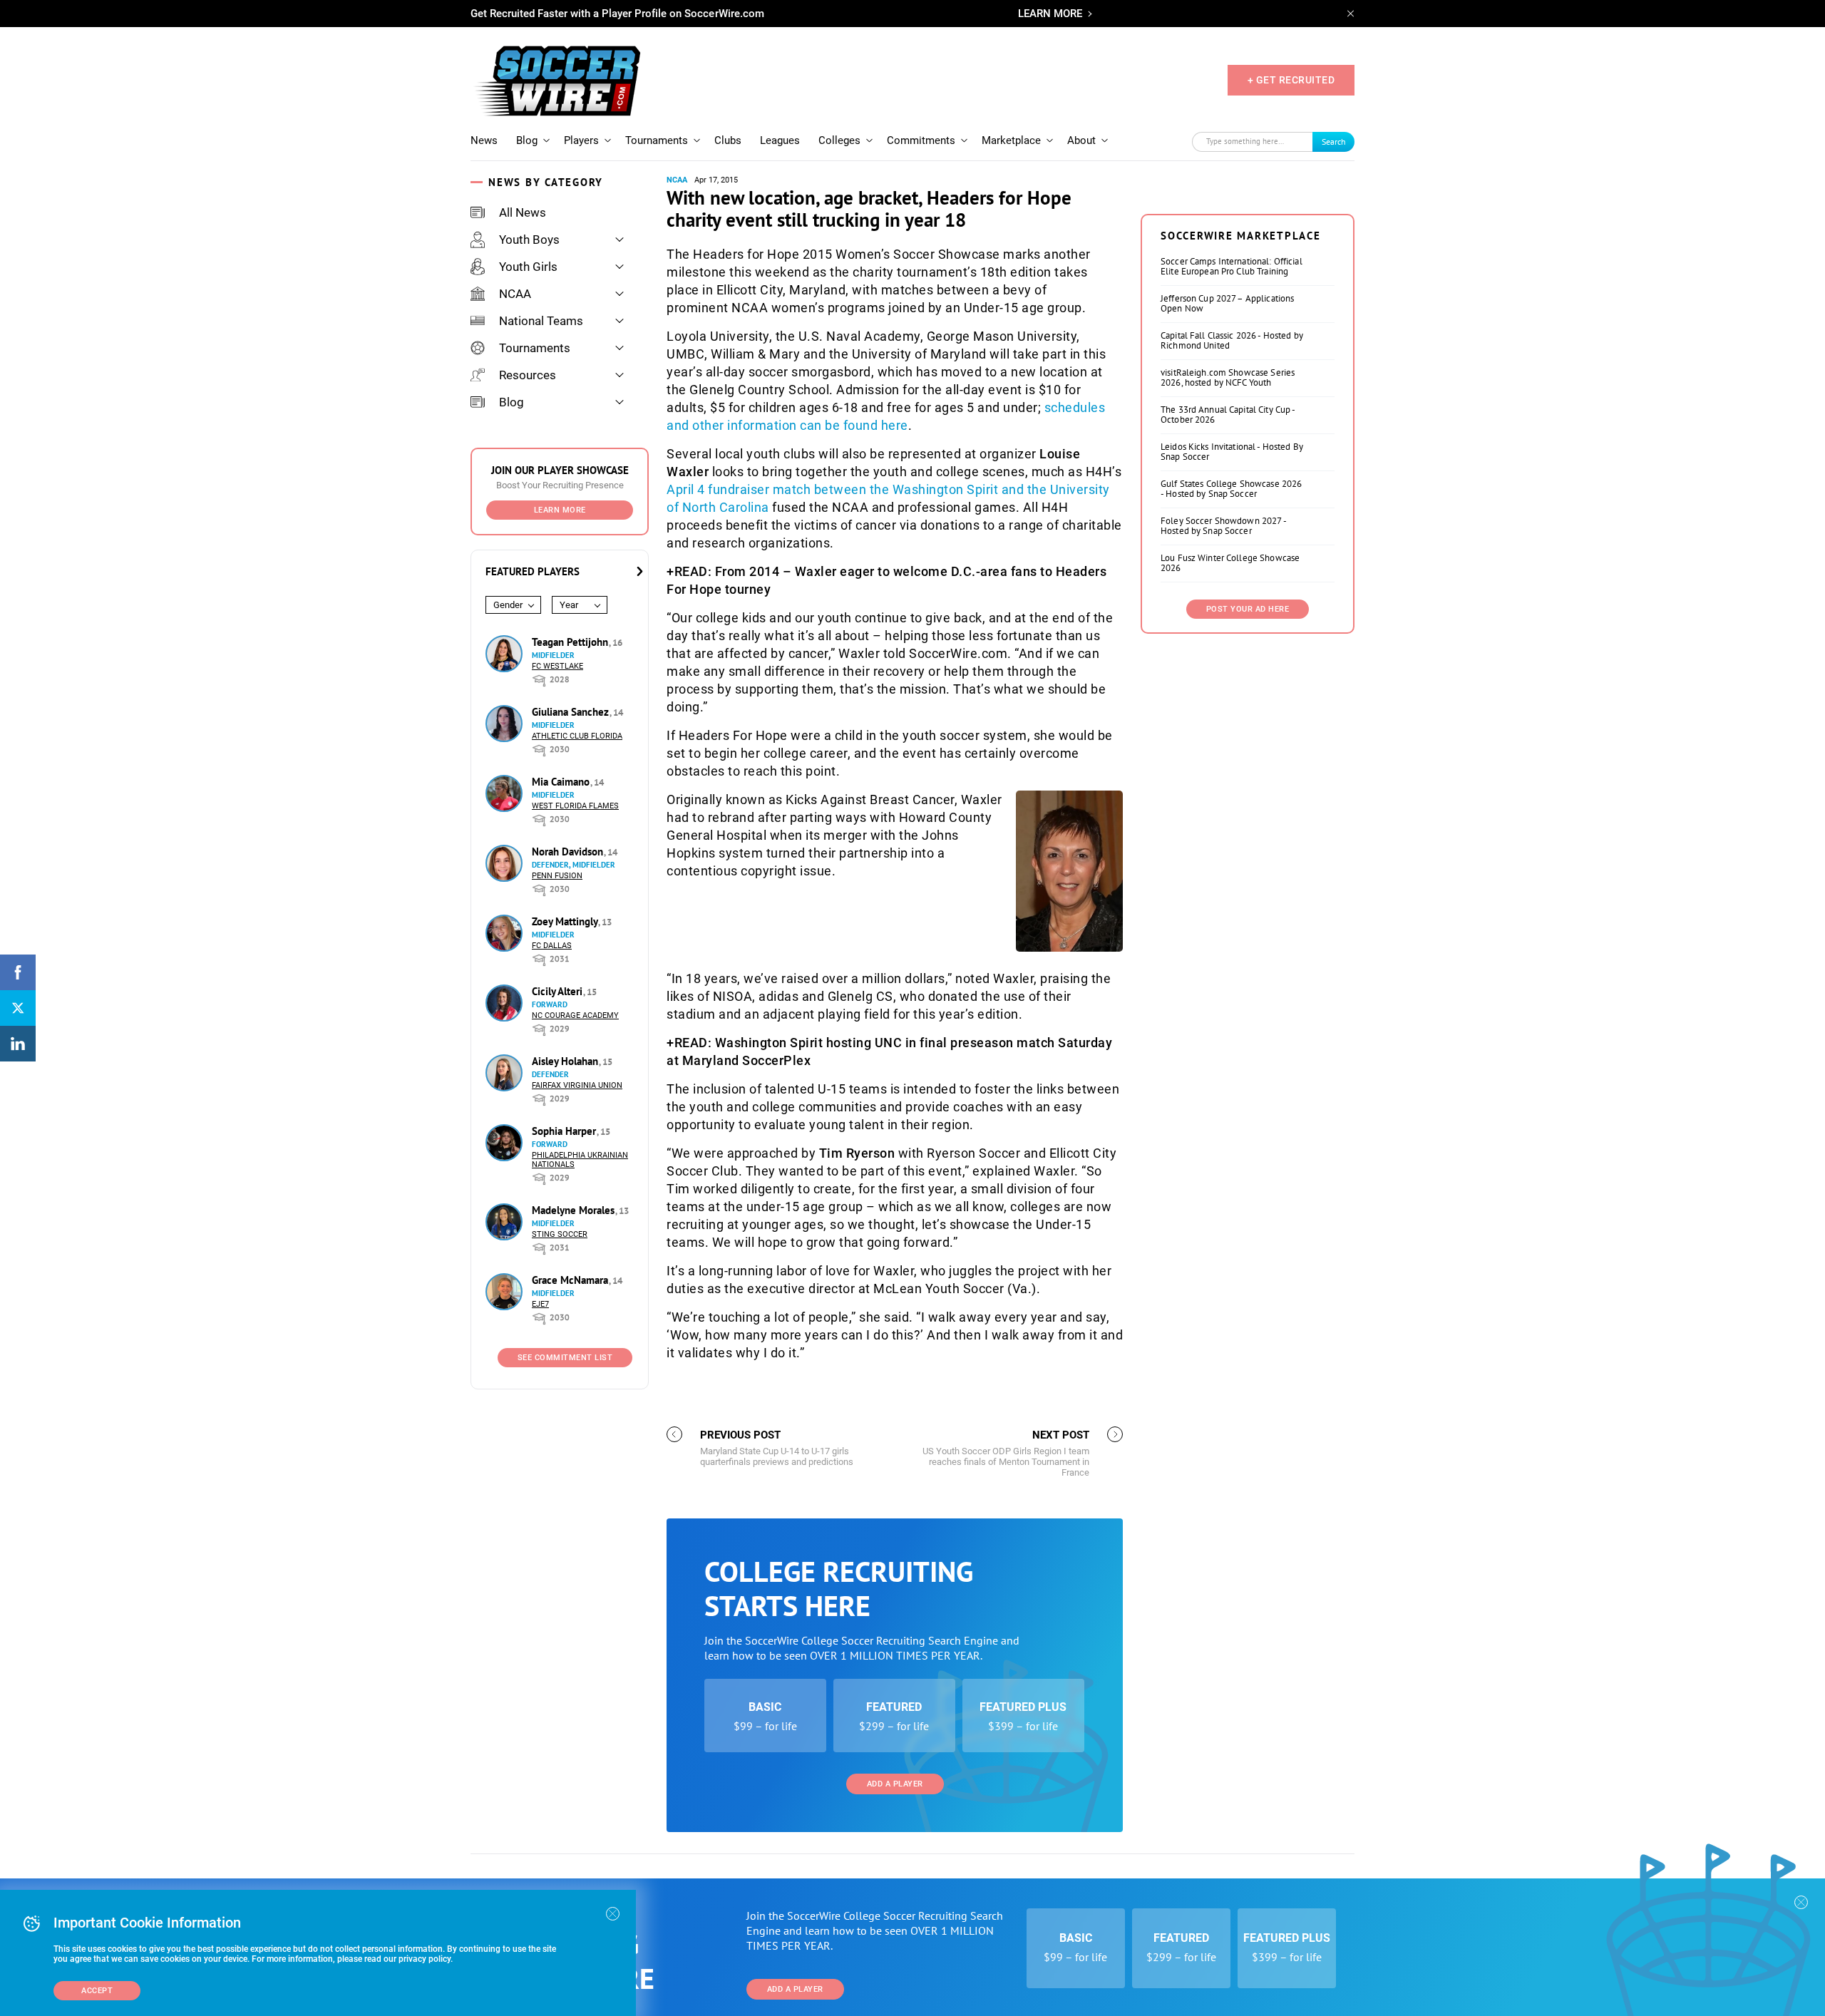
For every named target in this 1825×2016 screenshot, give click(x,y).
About (1081, 140)
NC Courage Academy (575, 1015)
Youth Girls (528, 267)
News (484, 140)
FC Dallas (552, 946)
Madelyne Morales (575, 1210)
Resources (528, 375)
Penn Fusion (557, 876)
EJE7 (540, 1304)
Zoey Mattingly (566, 921)
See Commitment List (565, 1358)
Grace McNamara (571, 1280)
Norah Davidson (569, 852)
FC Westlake (557, 666)
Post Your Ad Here (1248, 609)
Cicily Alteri (559, 991)
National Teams (541, 321)
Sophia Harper (565, 1131)
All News (523, 212)
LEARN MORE (1050, 14)
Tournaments (657, 140)
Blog (527, 140)
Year (569, 605)
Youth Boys (529, 240)
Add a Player (895, 1784)
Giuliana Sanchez (572, 712)
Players (581, 140)
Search (1334, 142)
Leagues (780, 140)
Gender (508, 605)
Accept (97, 1991)
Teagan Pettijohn (571, 642)
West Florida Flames (575, 806)
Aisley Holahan (566, 1061)
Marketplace (1011, 140)
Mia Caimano (562, 782)
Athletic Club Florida (577, 736)
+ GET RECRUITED (1291, 80)
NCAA (515, 294)
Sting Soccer (560, 1234)
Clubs (728, 140)
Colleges (839, 140)
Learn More (560, 510)
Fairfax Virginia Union (577, 1085)
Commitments (921, 140)
